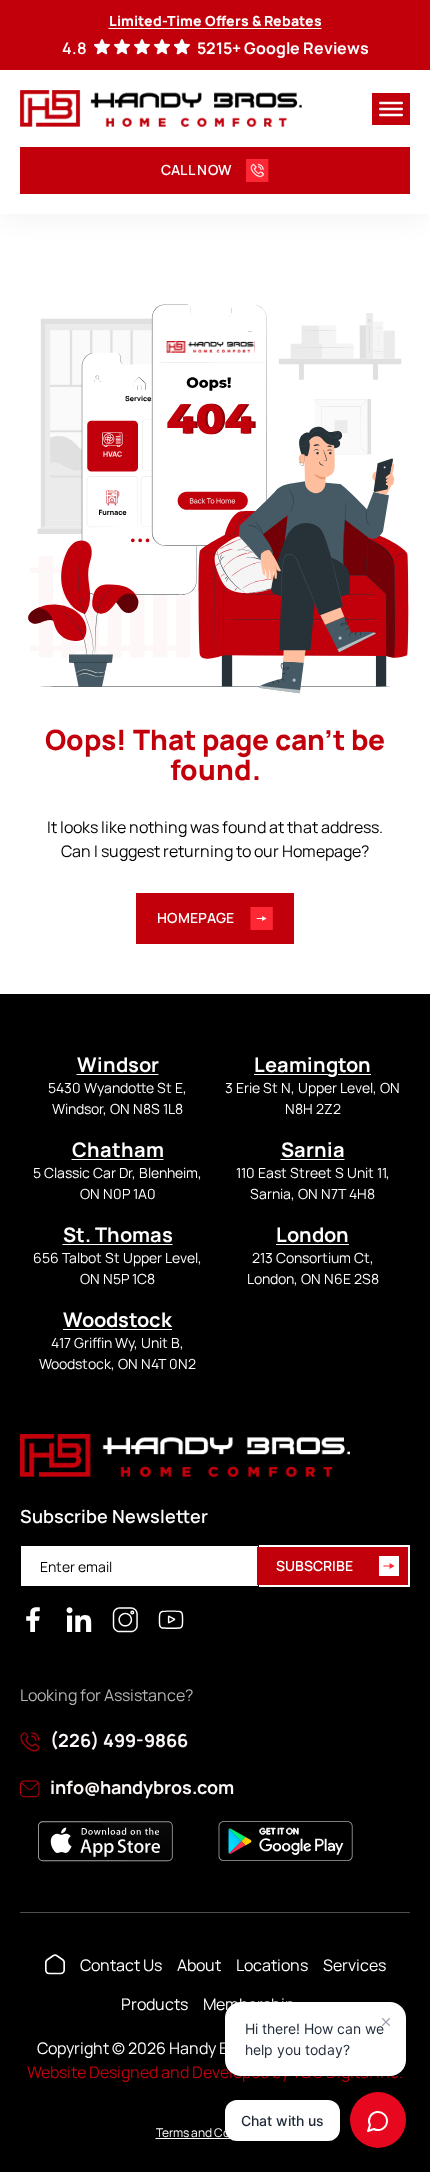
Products (154, 2004)
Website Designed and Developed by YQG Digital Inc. (215, 2072)
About (199, 1965)
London (312, 1234)
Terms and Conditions (215, 2132)
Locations (272, 1965)
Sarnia (313, 1149)
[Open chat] (378, 2120)
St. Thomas (118, 1234)
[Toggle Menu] (391, 108)
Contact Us (121, 1965)
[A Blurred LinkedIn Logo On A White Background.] (79, 1620)
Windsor (118, 1064)
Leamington (312, 1064)
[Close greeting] (386, 2022)
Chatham (118, 1149)
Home (55, 1965)
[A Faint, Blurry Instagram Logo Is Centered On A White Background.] (125, 1620)
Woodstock (117, 1319)
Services (354, 1965)
